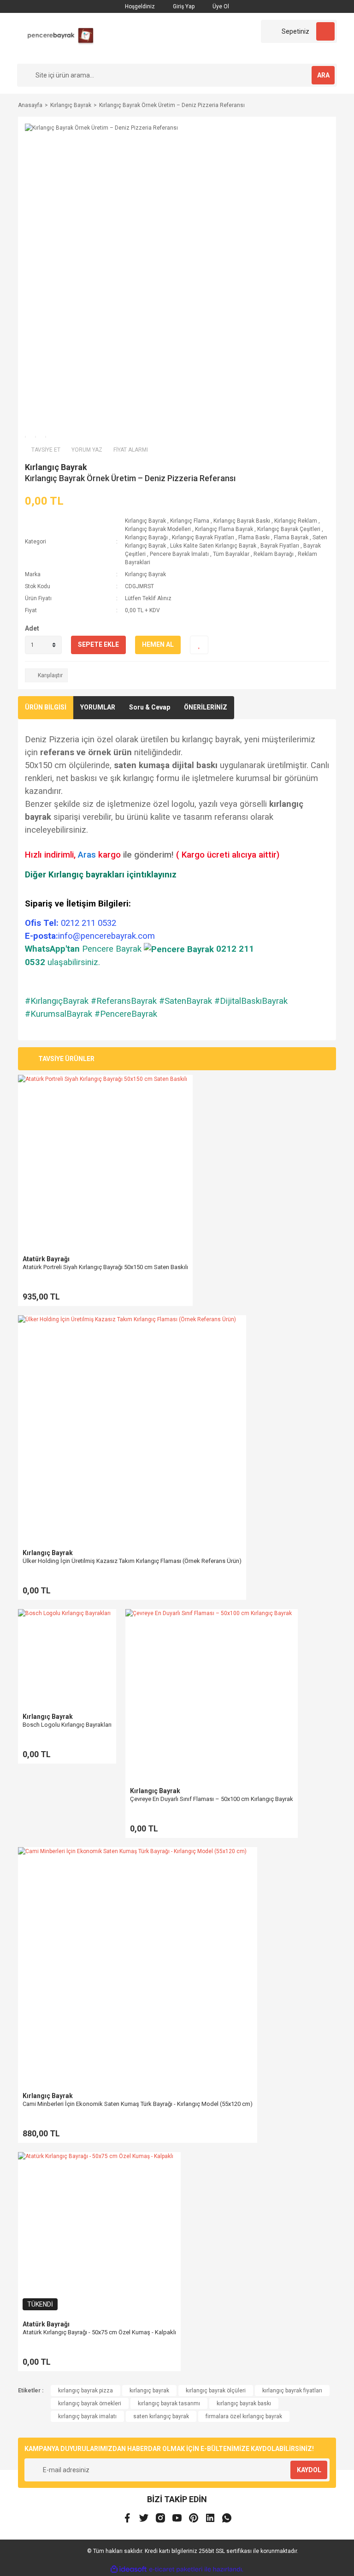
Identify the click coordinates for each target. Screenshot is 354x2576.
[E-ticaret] (176, 2570)
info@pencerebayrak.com (106, 936)
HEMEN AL (158, 644)
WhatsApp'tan (52, 949)
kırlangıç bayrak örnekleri (90, 2403)
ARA (323, 75)
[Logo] (57, 38)
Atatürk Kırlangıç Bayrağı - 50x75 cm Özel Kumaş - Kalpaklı (99, 2332)
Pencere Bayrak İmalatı (179, 554)
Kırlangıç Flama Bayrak (224, 529)
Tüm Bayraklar (231, 554)
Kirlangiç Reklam (296, 521)
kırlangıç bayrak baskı (244, 2403)
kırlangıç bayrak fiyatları (292, 2391)
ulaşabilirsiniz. (74, 962)
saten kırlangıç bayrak (161, 2416)
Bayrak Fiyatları (280, 546)
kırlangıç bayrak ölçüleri (216, 2391)
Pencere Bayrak (112, 949)
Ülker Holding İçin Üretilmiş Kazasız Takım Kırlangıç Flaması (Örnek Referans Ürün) (132, 1561)
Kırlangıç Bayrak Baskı (242, 521)
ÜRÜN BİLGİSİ (46, 707)
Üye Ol (220, 6)
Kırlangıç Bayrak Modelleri (158, 529)
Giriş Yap (183, 6)
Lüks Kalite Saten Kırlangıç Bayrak (214, 546)
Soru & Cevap (150, 707)
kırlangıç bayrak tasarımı (169, 2403)
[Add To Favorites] (199, 645)
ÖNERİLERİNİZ (206, 707)
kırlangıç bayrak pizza (86, 2391)
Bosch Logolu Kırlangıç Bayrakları (67, 1725)
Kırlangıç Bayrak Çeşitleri (289, 529)
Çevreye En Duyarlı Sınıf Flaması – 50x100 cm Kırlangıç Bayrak (212, 1799)
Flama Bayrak (291, 537)
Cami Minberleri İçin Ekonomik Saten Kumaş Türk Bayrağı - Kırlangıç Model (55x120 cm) (138, 2104)
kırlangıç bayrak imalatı (87, 2416)
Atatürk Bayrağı (46, 1259)
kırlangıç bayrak (149, 2391)
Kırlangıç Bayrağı (146, 537)
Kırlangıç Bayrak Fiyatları (203, 537)
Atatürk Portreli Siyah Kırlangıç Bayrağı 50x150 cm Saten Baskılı (105, 1267)
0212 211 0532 (71, 923)
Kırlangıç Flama (190, 521)
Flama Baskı (254, 537)
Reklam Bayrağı (274, 554)
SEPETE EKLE (98, 644)
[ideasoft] (129, 2569)
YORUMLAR (98, 707)
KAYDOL (309, 2470)
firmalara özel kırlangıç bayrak (244, 2416)
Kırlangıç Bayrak (56, 467)
